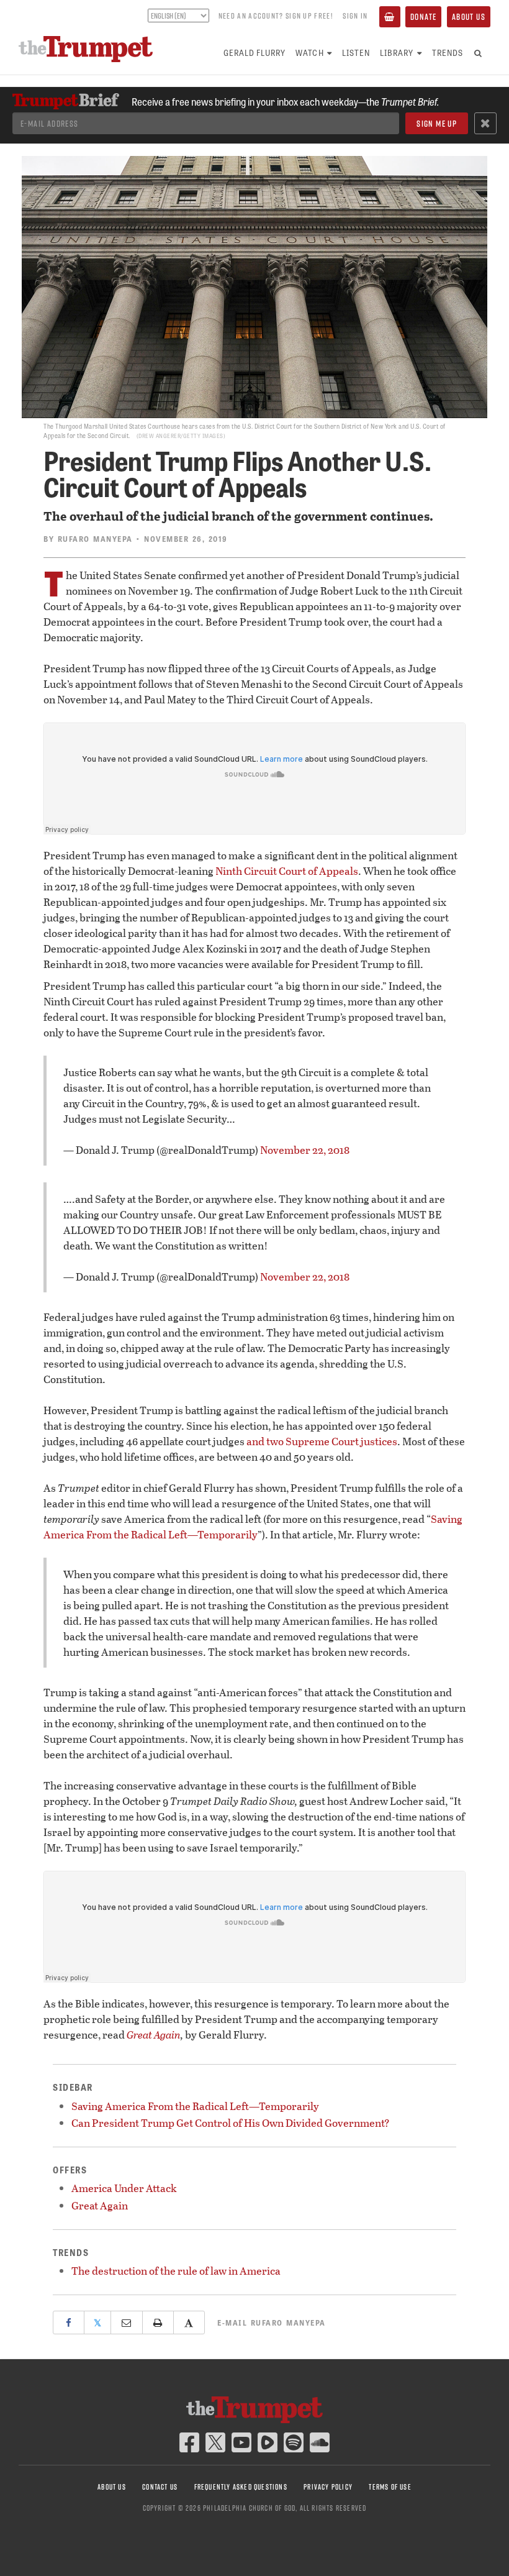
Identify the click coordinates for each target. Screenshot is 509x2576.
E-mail (272, 2323)
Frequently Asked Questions (241, 2487)
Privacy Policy (328, 2487)
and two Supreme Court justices (322, 1441)
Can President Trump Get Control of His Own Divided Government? (231, 2123)
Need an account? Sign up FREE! (276, 16)
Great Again (154, 2035)
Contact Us (160, 2487)
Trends (448, 53)
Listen (356, 53)
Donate (423, 17)
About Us (469, 17)
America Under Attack (124, 2188)
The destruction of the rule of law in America (176, 2271)
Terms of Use (390, 2487)
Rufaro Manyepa (95, 539)
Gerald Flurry (255, 53)
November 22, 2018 (305, 1150)
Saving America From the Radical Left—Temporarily (253, 1527)
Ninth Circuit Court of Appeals (287, 871)
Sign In (355, 16)
